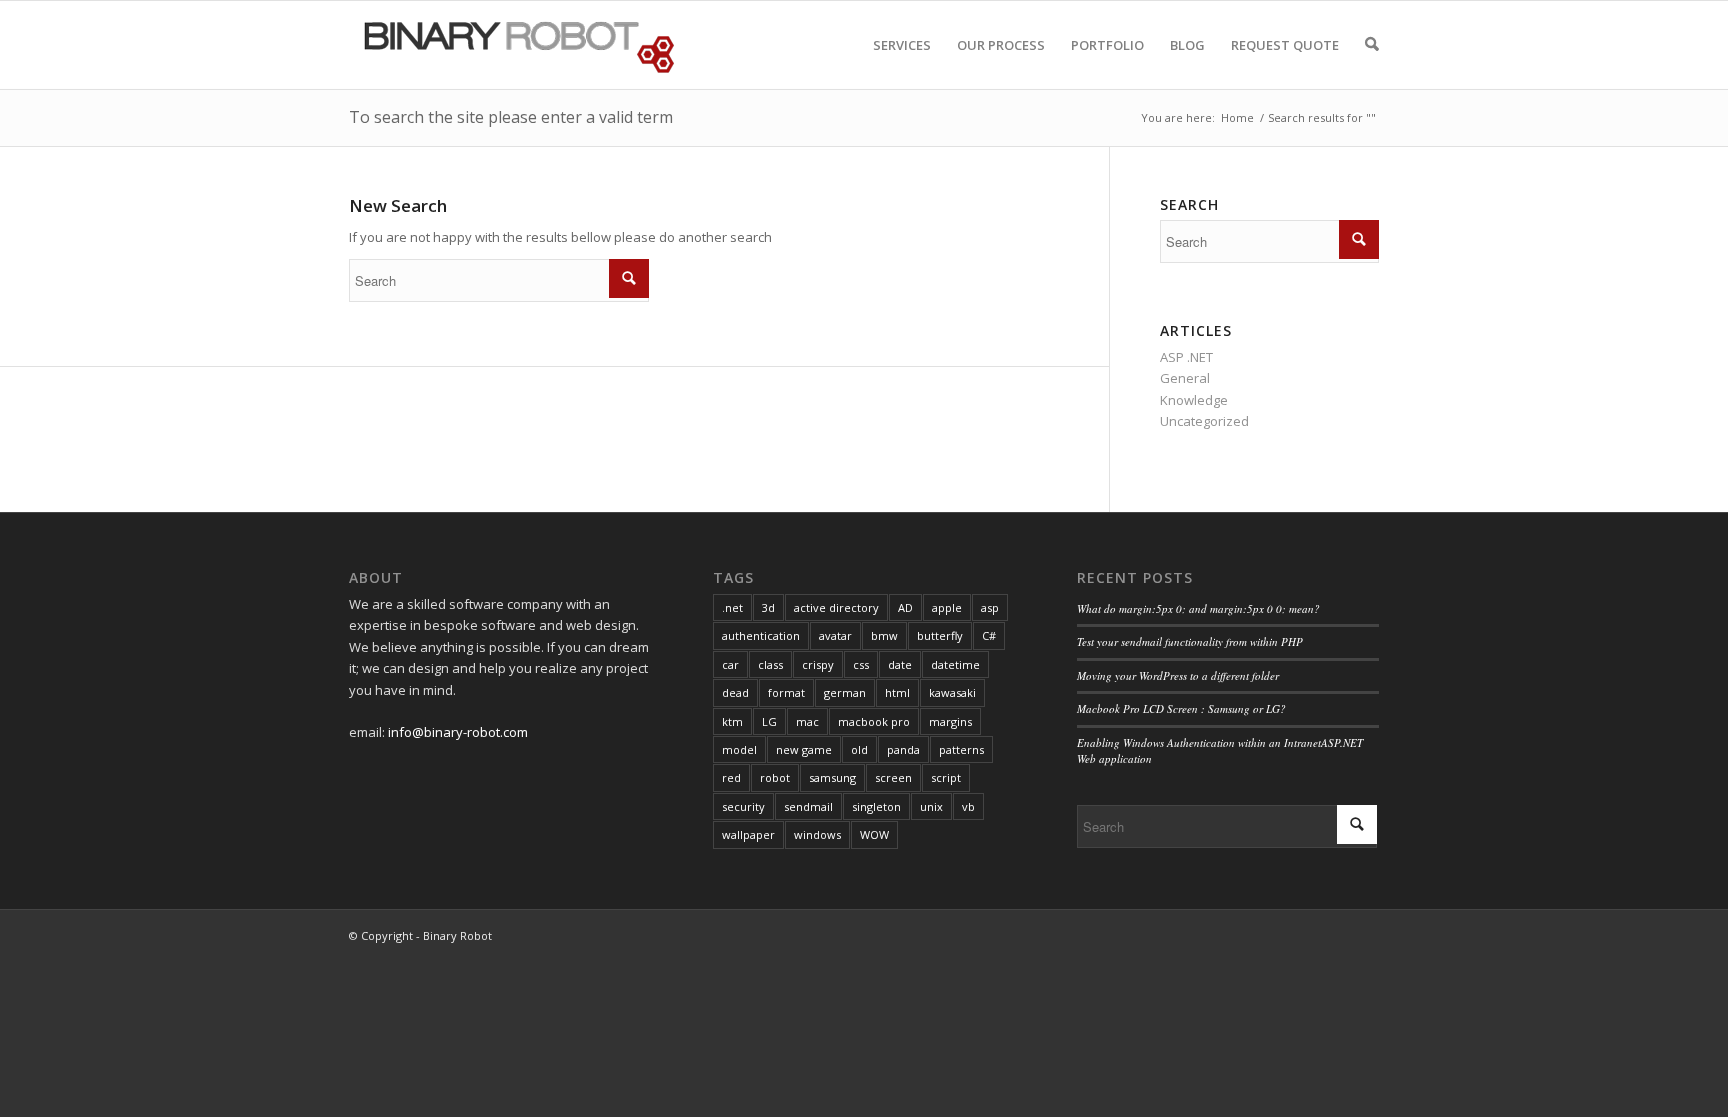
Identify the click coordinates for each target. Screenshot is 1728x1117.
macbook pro (874, 721)
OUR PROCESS (1001, 45)
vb (968, 806)
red (731, 777)
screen (893, 777)
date (900, 664)
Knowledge (1194, 400)
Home (1237, 117)
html (897, 692)
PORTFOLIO (1107, 45)
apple (947, 607)
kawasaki (952, 692)
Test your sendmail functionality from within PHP (1190, 641)
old (859, 749)
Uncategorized (1204, 421)
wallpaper (748, 834)
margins (950, 721)
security (743, 806)
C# (989, 635)
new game (804, 749)
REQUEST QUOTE (1285, 45)
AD (905, 607)
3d (768, 607)
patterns (961, 749)
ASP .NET (1186, 357)
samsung (832, 777)
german (845, 692)
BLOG (1187, 45)
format (786, 692)
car (730, 664)
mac (807, 721)
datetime (955, 664)
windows (817, 834)
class (770, 664)
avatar (835, 635)
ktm (732, 721)
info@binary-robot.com (458, 732)
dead (735, 692)
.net (732, 607)
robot (775, 777)
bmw (884, 635)
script (946, 777)
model (739, 749)
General (1185, 378)
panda (903, 749)
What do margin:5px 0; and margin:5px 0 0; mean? (1198, 608)
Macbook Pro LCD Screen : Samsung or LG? (1181, 708)
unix (931, 806)
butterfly (940, 635)
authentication (761, 635)
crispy (818, 664)
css (861, 664)
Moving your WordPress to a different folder (1178, 675)
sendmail (808, 806)
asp (990, 607)
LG (769, 721)
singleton (876, 806)
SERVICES (902, 45)
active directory (836, 607)
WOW (874, 834)
